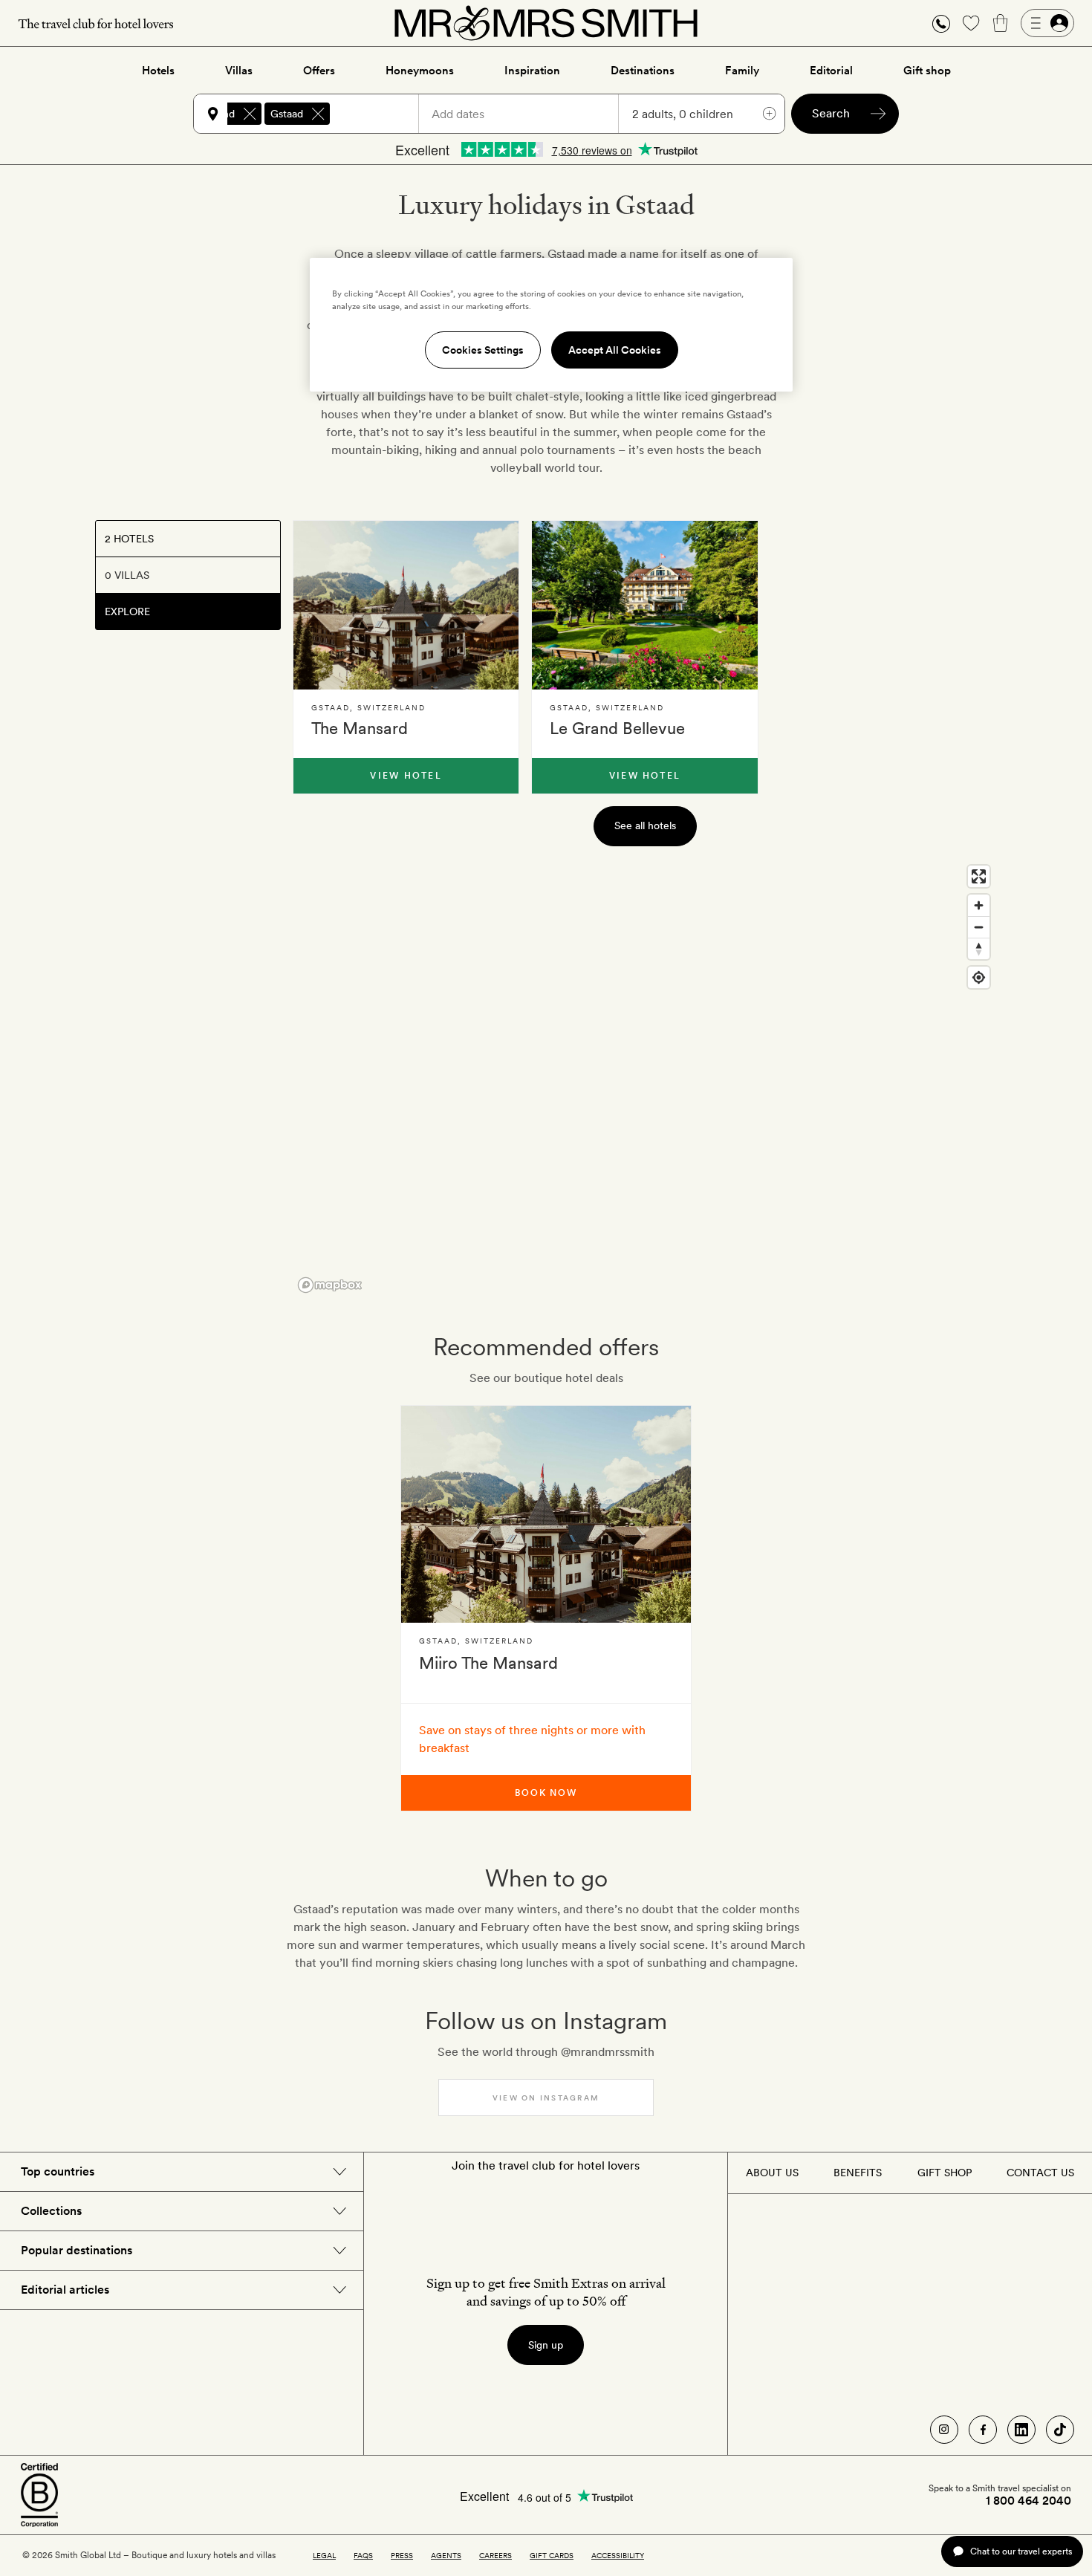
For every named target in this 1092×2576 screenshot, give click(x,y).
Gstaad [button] (287, 114)
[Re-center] (979, 977)
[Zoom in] (979, 905)
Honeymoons (420, 71)
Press (402, 2555)
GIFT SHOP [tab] (945, 2173)
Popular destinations (77, 2250)
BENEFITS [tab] (858, 2173)
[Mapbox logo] (330, 1285)
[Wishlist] (971, 23)
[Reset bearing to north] (979, 948)
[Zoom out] (979, 927)
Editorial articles (65, 2290)
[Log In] (1047, 23)
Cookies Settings (483, 350)
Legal (324, 2555)
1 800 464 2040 (1028, 2501)
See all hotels (645, 825)
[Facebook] (983, 2430)
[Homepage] (546, 23)
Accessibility (618, 2555)
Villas (239, 71)
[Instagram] (944, 2430)
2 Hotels (129, 539)
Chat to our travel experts (1021, 2551)
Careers (495, 2555)
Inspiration (532, 71)
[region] (645, 1078)
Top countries (58, 2171)
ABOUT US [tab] (772, 2173)
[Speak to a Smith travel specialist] (941, 23)
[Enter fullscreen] (979, 876)
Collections (51, 2211)
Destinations (643, 71)
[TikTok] (1060, 2430)
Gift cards (552, 2555)
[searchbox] (381, 114)
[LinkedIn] (1021, 2430)
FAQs (363, 2555)
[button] (941, 23)
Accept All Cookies (615, 350)
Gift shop (927, 71)
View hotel (406, 776)
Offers (319, 71)
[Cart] (1001, 23)
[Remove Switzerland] (250, 114)
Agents (446, 2555)
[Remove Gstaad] (318, 114)
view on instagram (546, 2098)
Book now (546, 1793)
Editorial (831, 71)
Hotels (158, 71)
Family (742, 71)
